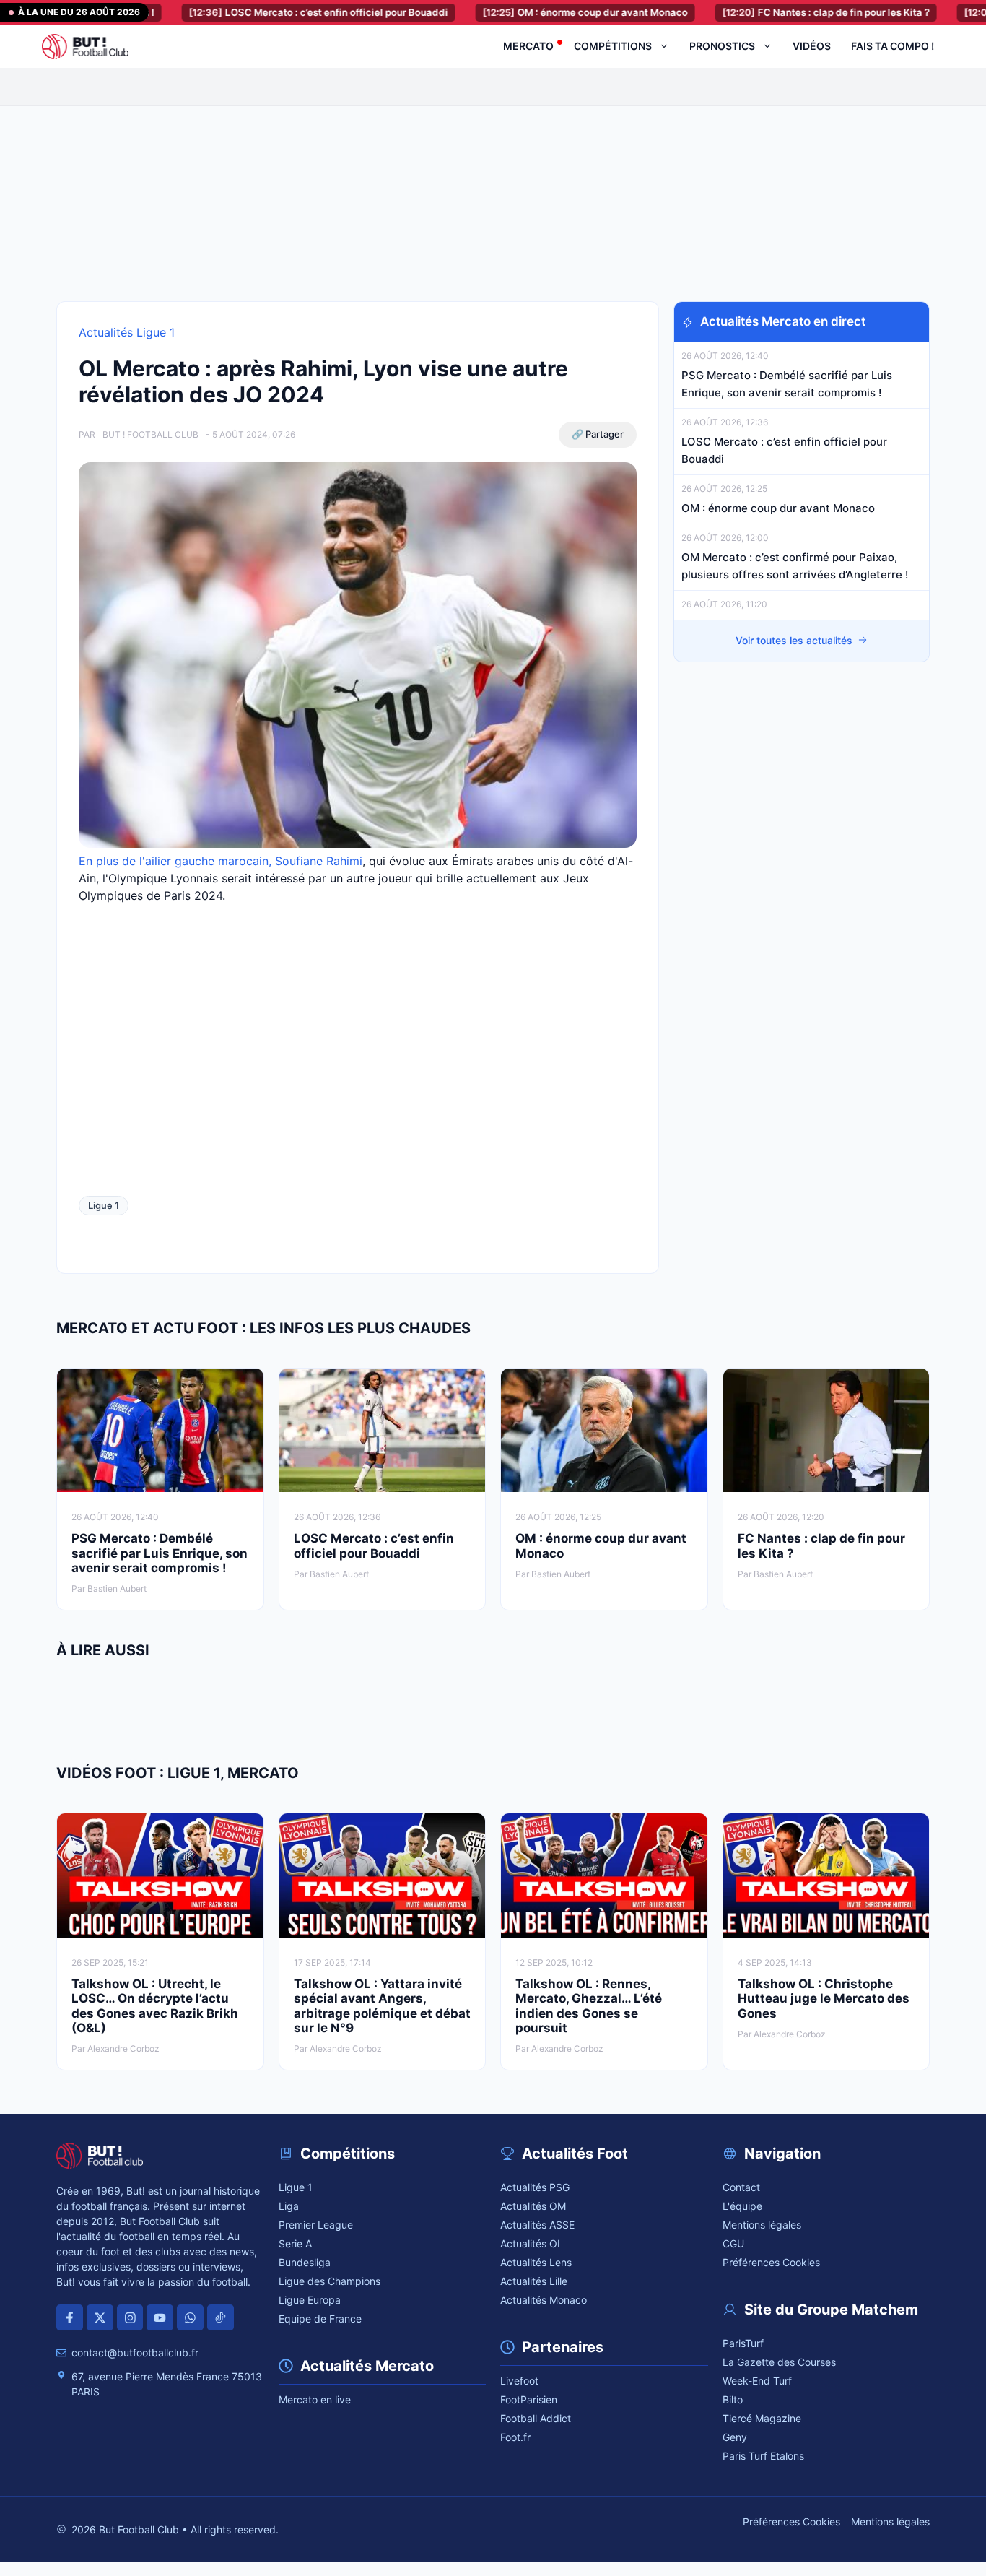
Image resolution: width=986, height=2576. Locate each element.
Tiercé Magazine (762, 2418)
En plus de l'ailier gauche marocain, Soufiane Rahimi (221, 861)
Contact (741, 2187)
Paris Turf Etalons (763, 2456)
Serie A (295, 2243)
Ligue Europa (310, 2300)
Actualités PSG (535, 2187)
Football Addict (536, 2418)
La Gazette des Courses (779, 2362)
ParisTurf (743, 2343)
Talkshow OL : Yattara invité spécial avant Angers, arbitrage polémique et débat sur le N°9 (382, 2006)
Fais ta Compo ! (893, 46)
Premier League (316, 2225)
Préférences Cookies (771, 2262)
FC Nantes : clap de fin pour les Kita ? (730, 12)
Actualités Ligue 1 (127, 332)
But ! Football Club (150, 434)
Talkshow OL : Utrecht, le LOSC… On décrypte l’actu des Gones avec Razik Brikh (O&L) (155, 2006)
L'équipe (742, 2206)
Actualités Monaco (544, 2300)
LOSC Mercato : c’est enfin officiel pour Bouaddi (223, 12)
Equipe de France (320, 2319)
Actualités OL (532, 2243)
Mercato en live (315, 2399)
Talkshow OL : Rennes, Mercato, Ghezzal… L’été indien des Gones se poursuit (589, 2006)
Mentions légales (762, 2225)
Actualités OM (533, 2206)
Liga (289, 2206)
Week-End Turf (757, 2381)
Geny (735, 2437)
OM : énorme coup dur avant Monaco (489, 12)
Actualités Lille (534, 2281)
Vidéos (812, 46)
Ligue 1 (104, 1205)
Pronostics (722, 46)
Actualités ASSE (537, 2225)
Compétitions (613, 46)
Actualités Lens (536, 2262)
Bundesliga (305, 2262)
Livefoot (519, 2381)
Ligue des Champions (330, 2281)
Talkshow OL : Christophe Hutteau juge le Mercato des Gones (824, 1999)
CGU (733, 2243)
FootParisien (529, 2399)
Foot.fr (515, 2437)
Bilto (733, 2399)
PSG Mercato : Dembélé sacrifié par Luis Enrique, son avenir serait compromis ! (160, 1553)
